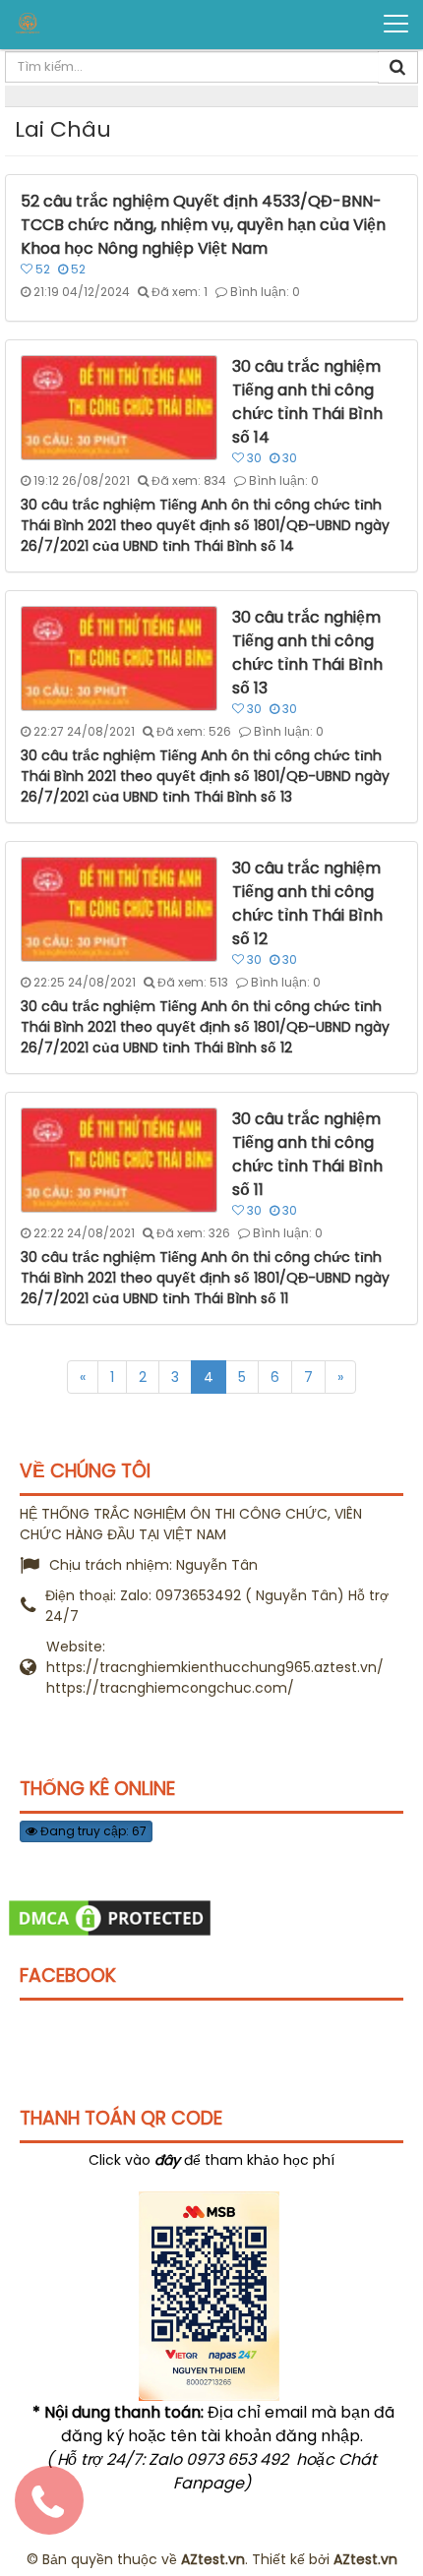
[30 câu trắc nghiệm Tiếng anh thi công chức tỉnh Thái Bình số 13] (121, 657)
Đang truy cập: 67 (92, 1831)
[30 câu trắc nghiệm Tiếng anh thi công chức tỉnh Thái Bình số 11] (121, 1159)
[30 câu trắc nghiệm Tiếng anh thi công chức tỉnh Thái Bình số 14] (121, 406)
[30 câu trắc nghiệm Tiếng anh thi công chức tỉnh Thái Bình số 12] (121, 908)
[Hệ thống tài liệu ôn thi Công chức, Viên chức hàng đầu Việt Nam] (90, 23)
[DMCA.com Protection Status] (110, 1917)
